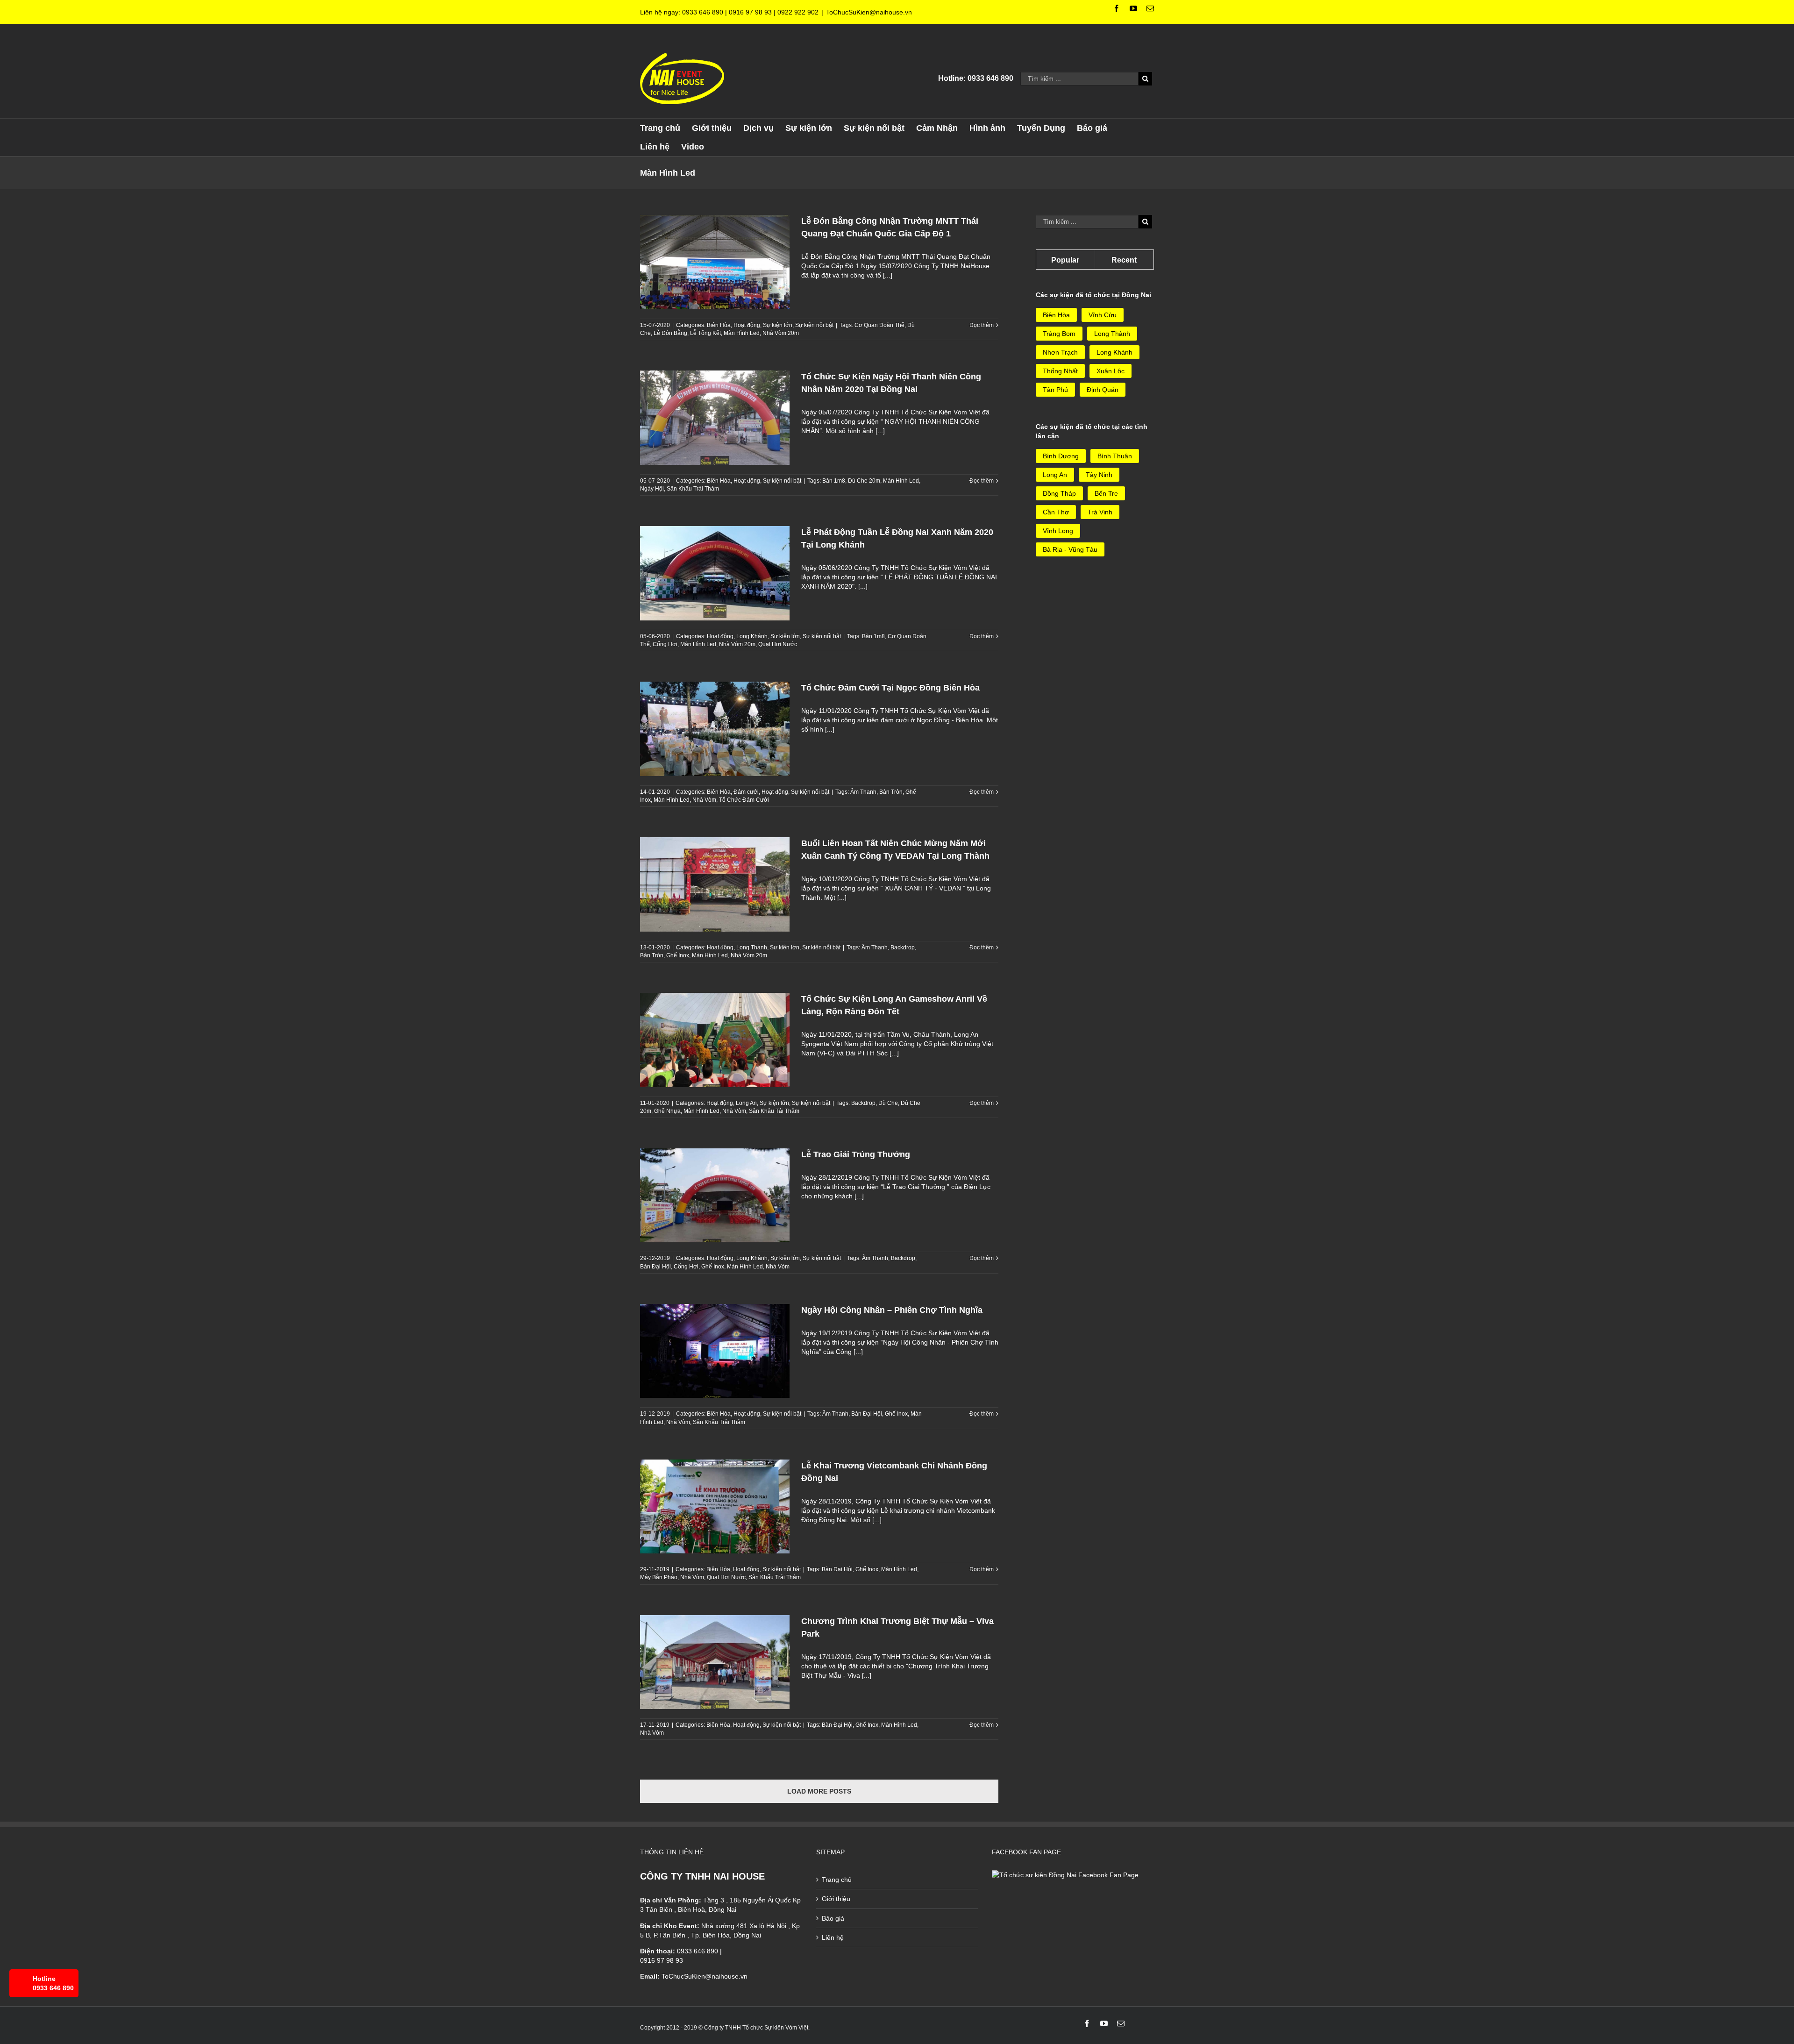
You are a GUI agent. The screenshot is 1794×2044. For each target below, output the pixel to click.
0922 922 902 (798, 12)
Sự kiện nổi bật (814, 325)
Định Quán (1103, 390)
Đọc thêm (982, 325)
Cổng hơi (665, 644)
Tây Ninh (1099, 475)
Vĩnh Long (1058, 531)
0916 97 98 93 (750, 12)
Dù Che (888, 1103)
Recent (1124, 260)
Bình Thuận (1115, 456)
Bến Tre (1106, 493)
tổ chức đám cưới (744, 800)
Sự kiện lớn (778, 325)
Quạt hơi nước (778, 644)
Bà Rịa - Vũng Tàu (1070, 549)
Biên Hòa (719, 325)
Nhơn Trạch (1060, 352)
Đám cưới (746, 792)
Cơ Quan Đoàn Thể (879, 325)
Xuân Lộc (1111, 371)
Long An (746, 1103)
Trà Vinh (1100, 512)
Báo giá (833, 1918)
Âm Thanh (863, 792)
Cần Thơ (1056, 512)
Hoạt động (747, 325)
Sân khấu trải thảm (693, 489)
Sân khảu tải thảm (774, 1111)
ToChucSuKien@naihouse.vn (869, 12)
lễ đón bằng (670, 333)
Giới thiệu (836, 1899)
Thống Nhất (1060, 371)
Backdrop (903, 947)
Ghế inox (678, 955)
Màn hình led (742, 333)
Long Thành (752, 947)
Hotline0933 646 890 (53, 1983)
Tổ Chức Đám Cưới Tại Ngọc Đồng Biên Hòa (890, 688)
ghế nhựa (667, 1111)
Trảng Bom (1059, 334)
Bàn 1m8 (834, 481)
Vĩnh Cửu (1103, 315)
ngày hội (652, 489)
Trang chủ (837, 1880)
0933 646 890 (703, 12)
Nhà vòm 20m (781, 333)
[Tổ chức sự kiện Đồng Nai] (1065, 1875)
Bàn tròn (891, 792)
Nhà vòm (704, 800)
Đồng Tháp (1059, 493)
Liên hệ (833, 1937)
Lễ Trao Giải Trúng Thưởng (856, 1154)
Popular (1065, 260)
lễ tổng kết (705, 333)
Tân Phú (1055, 390)
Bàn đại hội (655, 1267)
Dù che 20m (864, 481)
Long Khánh (752, 636)
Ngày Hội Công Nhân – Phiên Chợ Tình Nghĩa (892, 1310)
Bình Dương (1061, 456)
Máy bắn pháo (659, 1577)
